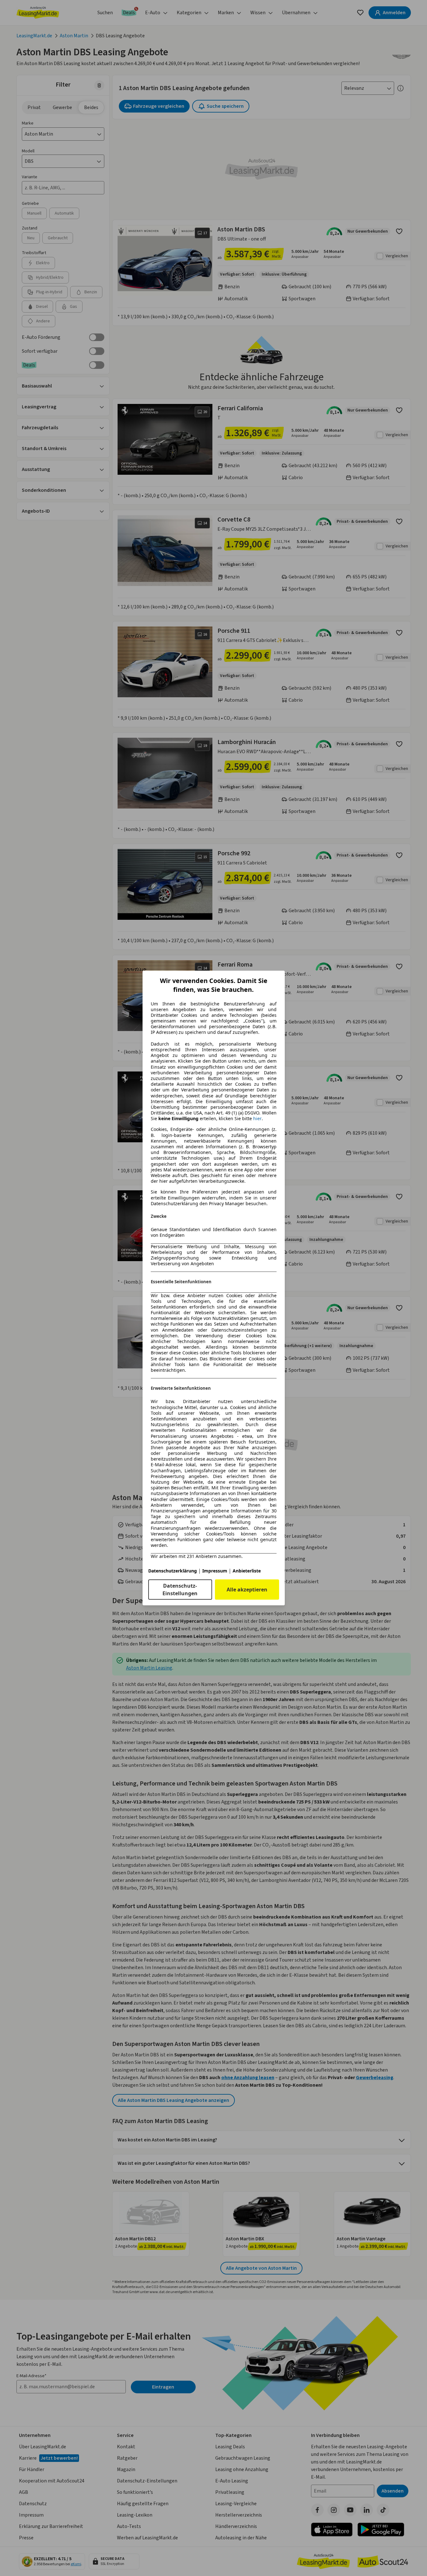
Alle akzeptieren (247, 1590)
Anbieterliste (247, 1571)
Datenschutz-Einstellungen (180, 1590)
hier (257, 1119)
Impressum (215, 1571)
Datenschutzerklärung (173, 1571)
